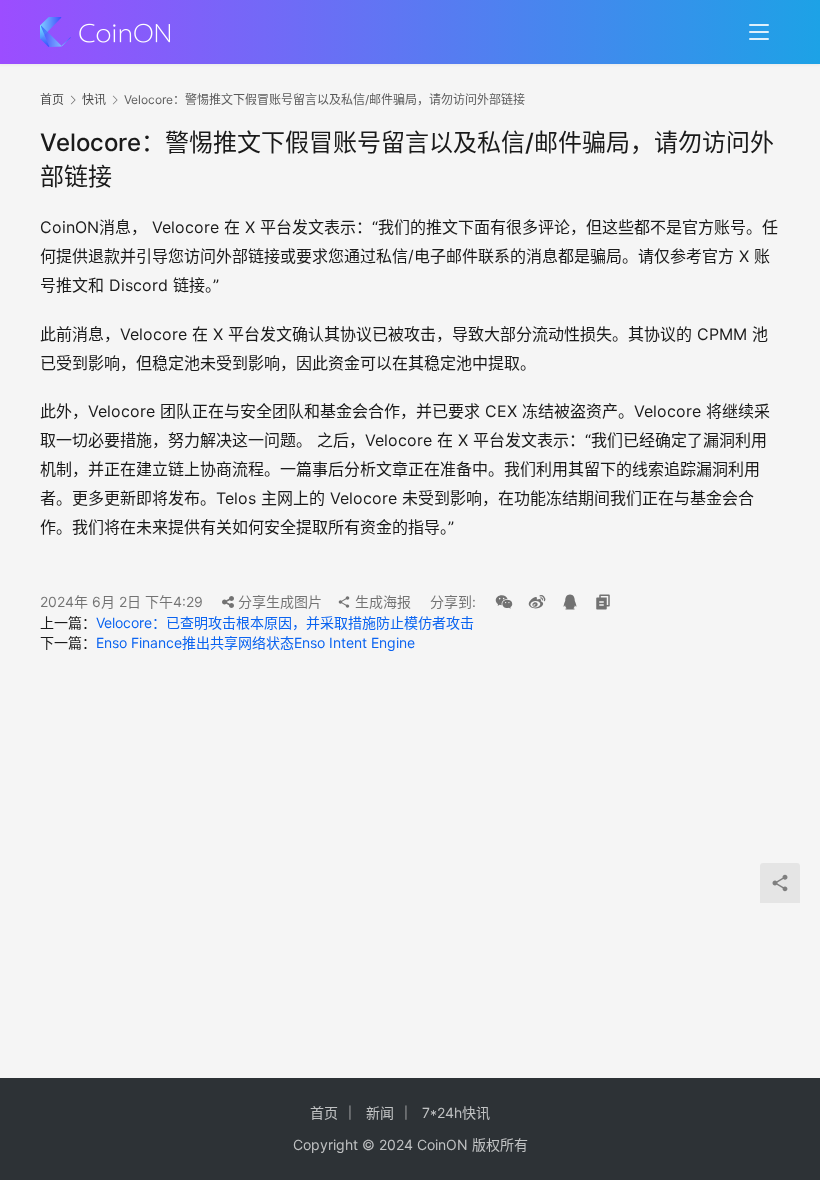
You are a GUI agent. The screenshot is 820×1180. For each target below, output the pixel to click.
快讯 (94, 99)
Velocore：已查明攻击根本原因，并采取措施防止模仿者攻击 (285, 622)
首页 (52, 99)
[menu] (759, 32)
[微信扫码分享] (504, 602)
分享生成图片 (278, 601)
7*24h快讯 (456, 1112)
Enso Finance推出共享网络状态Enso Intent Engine (255, 642)
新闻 (380, 1112)
